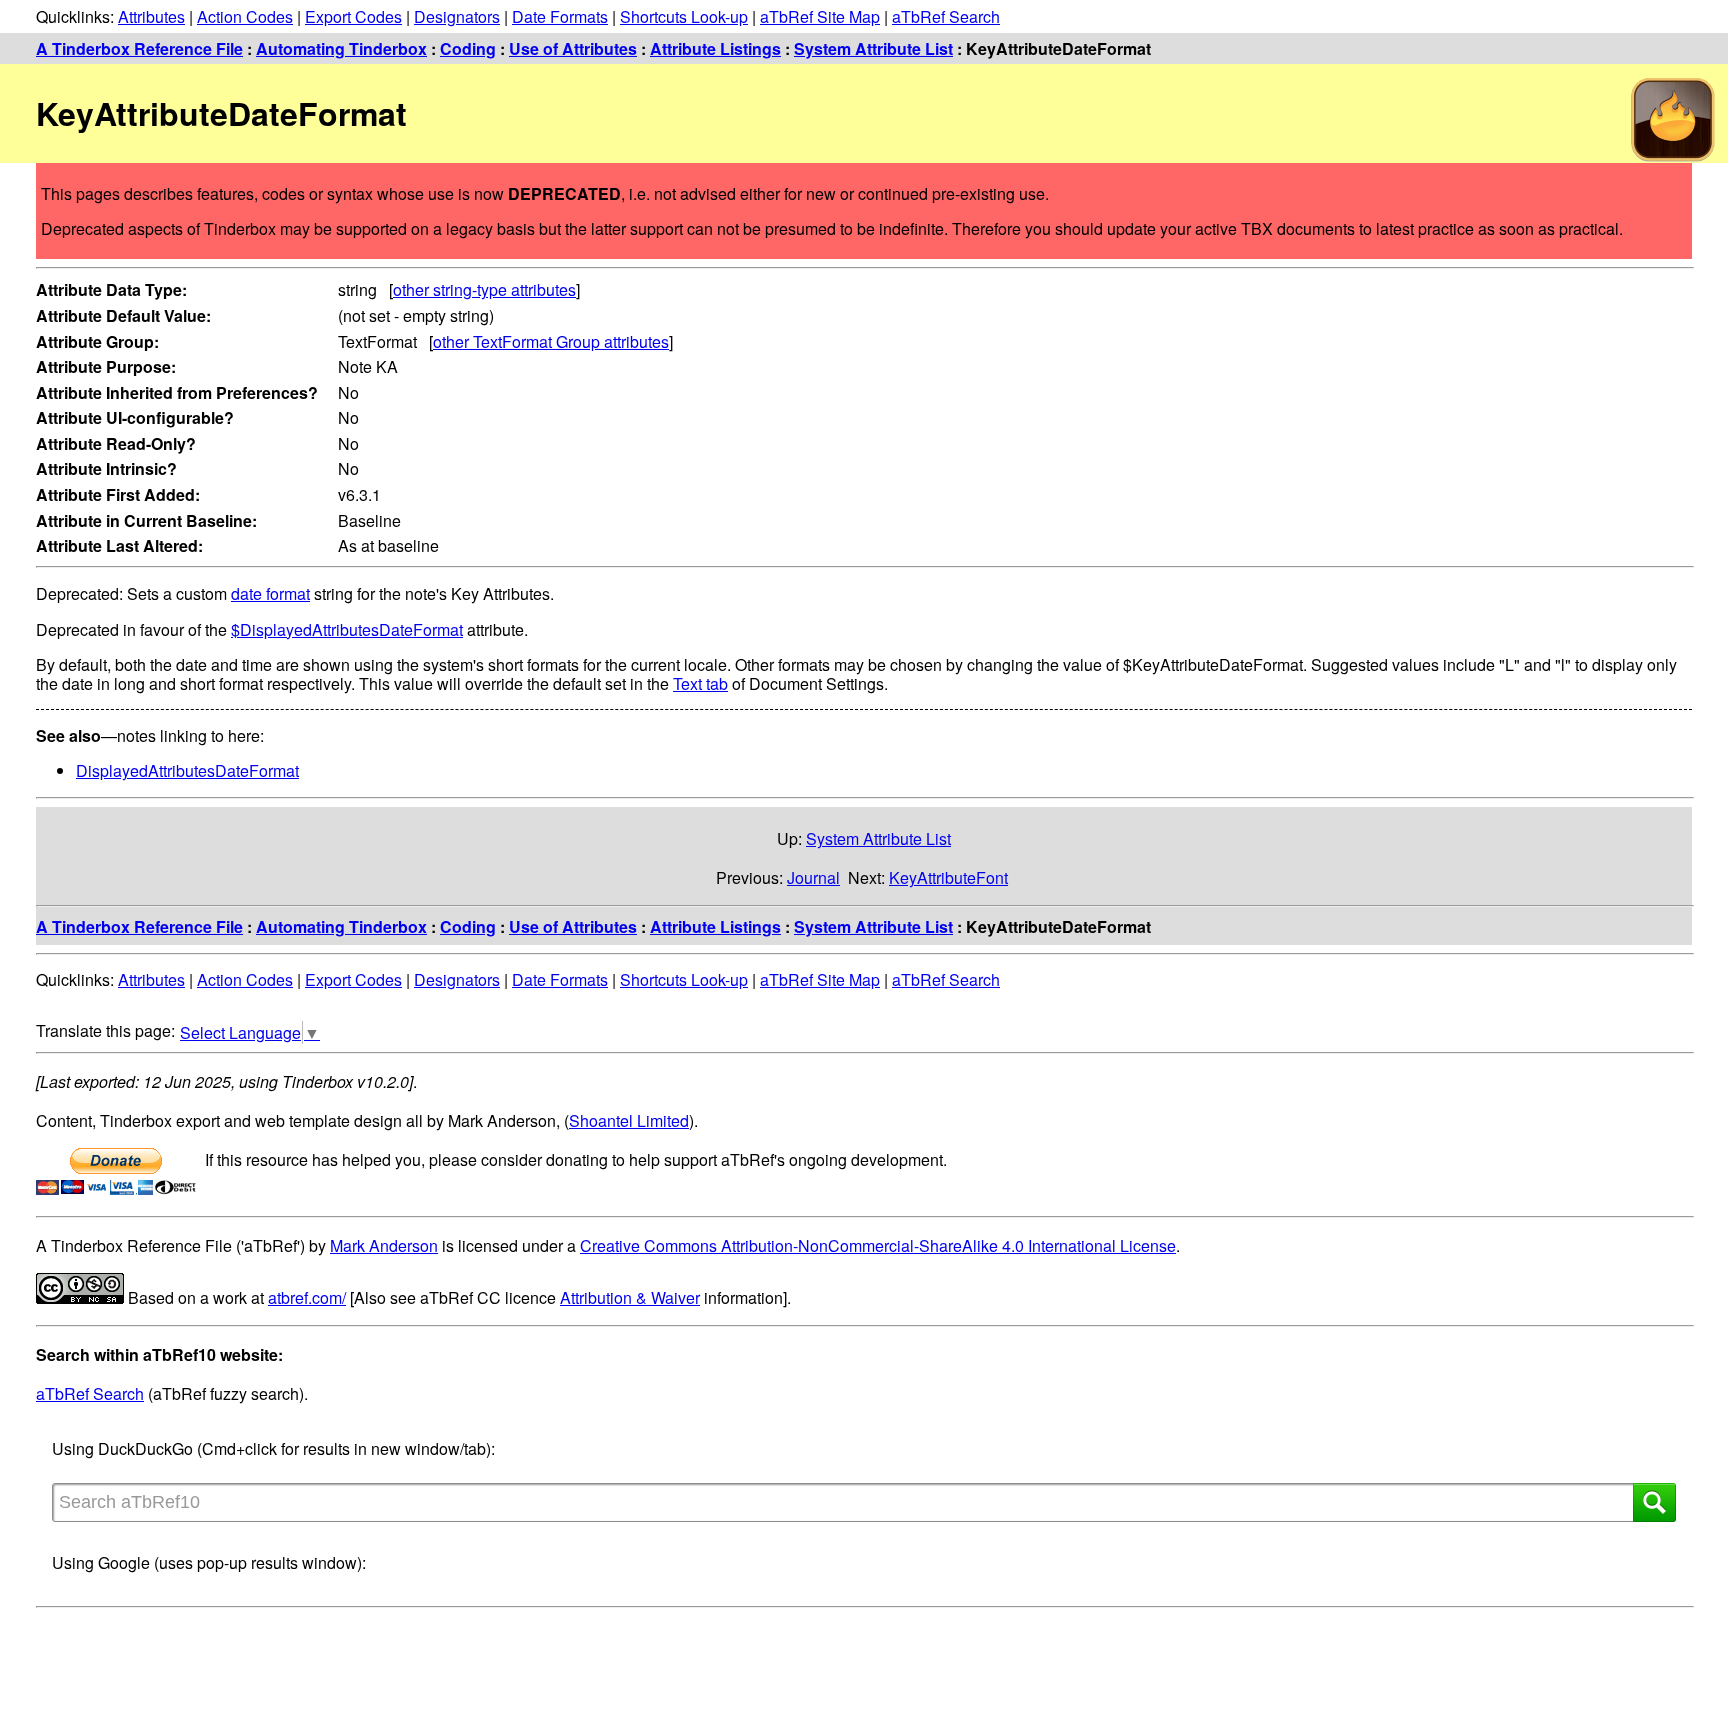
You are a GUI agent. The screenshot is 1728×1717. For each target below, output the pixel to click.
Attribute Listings (715, 48)
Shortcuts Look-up (684, 16)
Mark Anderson (384, 1245)
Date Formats (560, 16)
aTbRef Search (946, 16)
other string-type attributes (484, 289)
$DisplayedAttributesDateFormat (347, 629)
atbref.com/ (307, 1297)
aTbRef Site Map (820, 16)
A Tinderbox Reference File (139, 48)
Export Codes (353, 16)
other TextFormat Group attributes (551, 341)
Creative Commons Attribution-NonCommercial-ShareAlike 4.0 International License (878, 1245)
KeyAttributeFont (948, 877)
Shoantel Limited (629, 1120)
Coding (468, 48)
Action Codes (245, 16)
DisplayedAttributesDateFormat (187, 770)
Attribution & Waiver (630, 1297)
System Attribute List (873, 48)
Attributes (151, 16)
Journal (813, 877)
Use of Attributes (573, 48)
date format (270, 593)
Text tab (700, 683)
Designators (457, 16)
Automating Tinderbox (341, 48)
